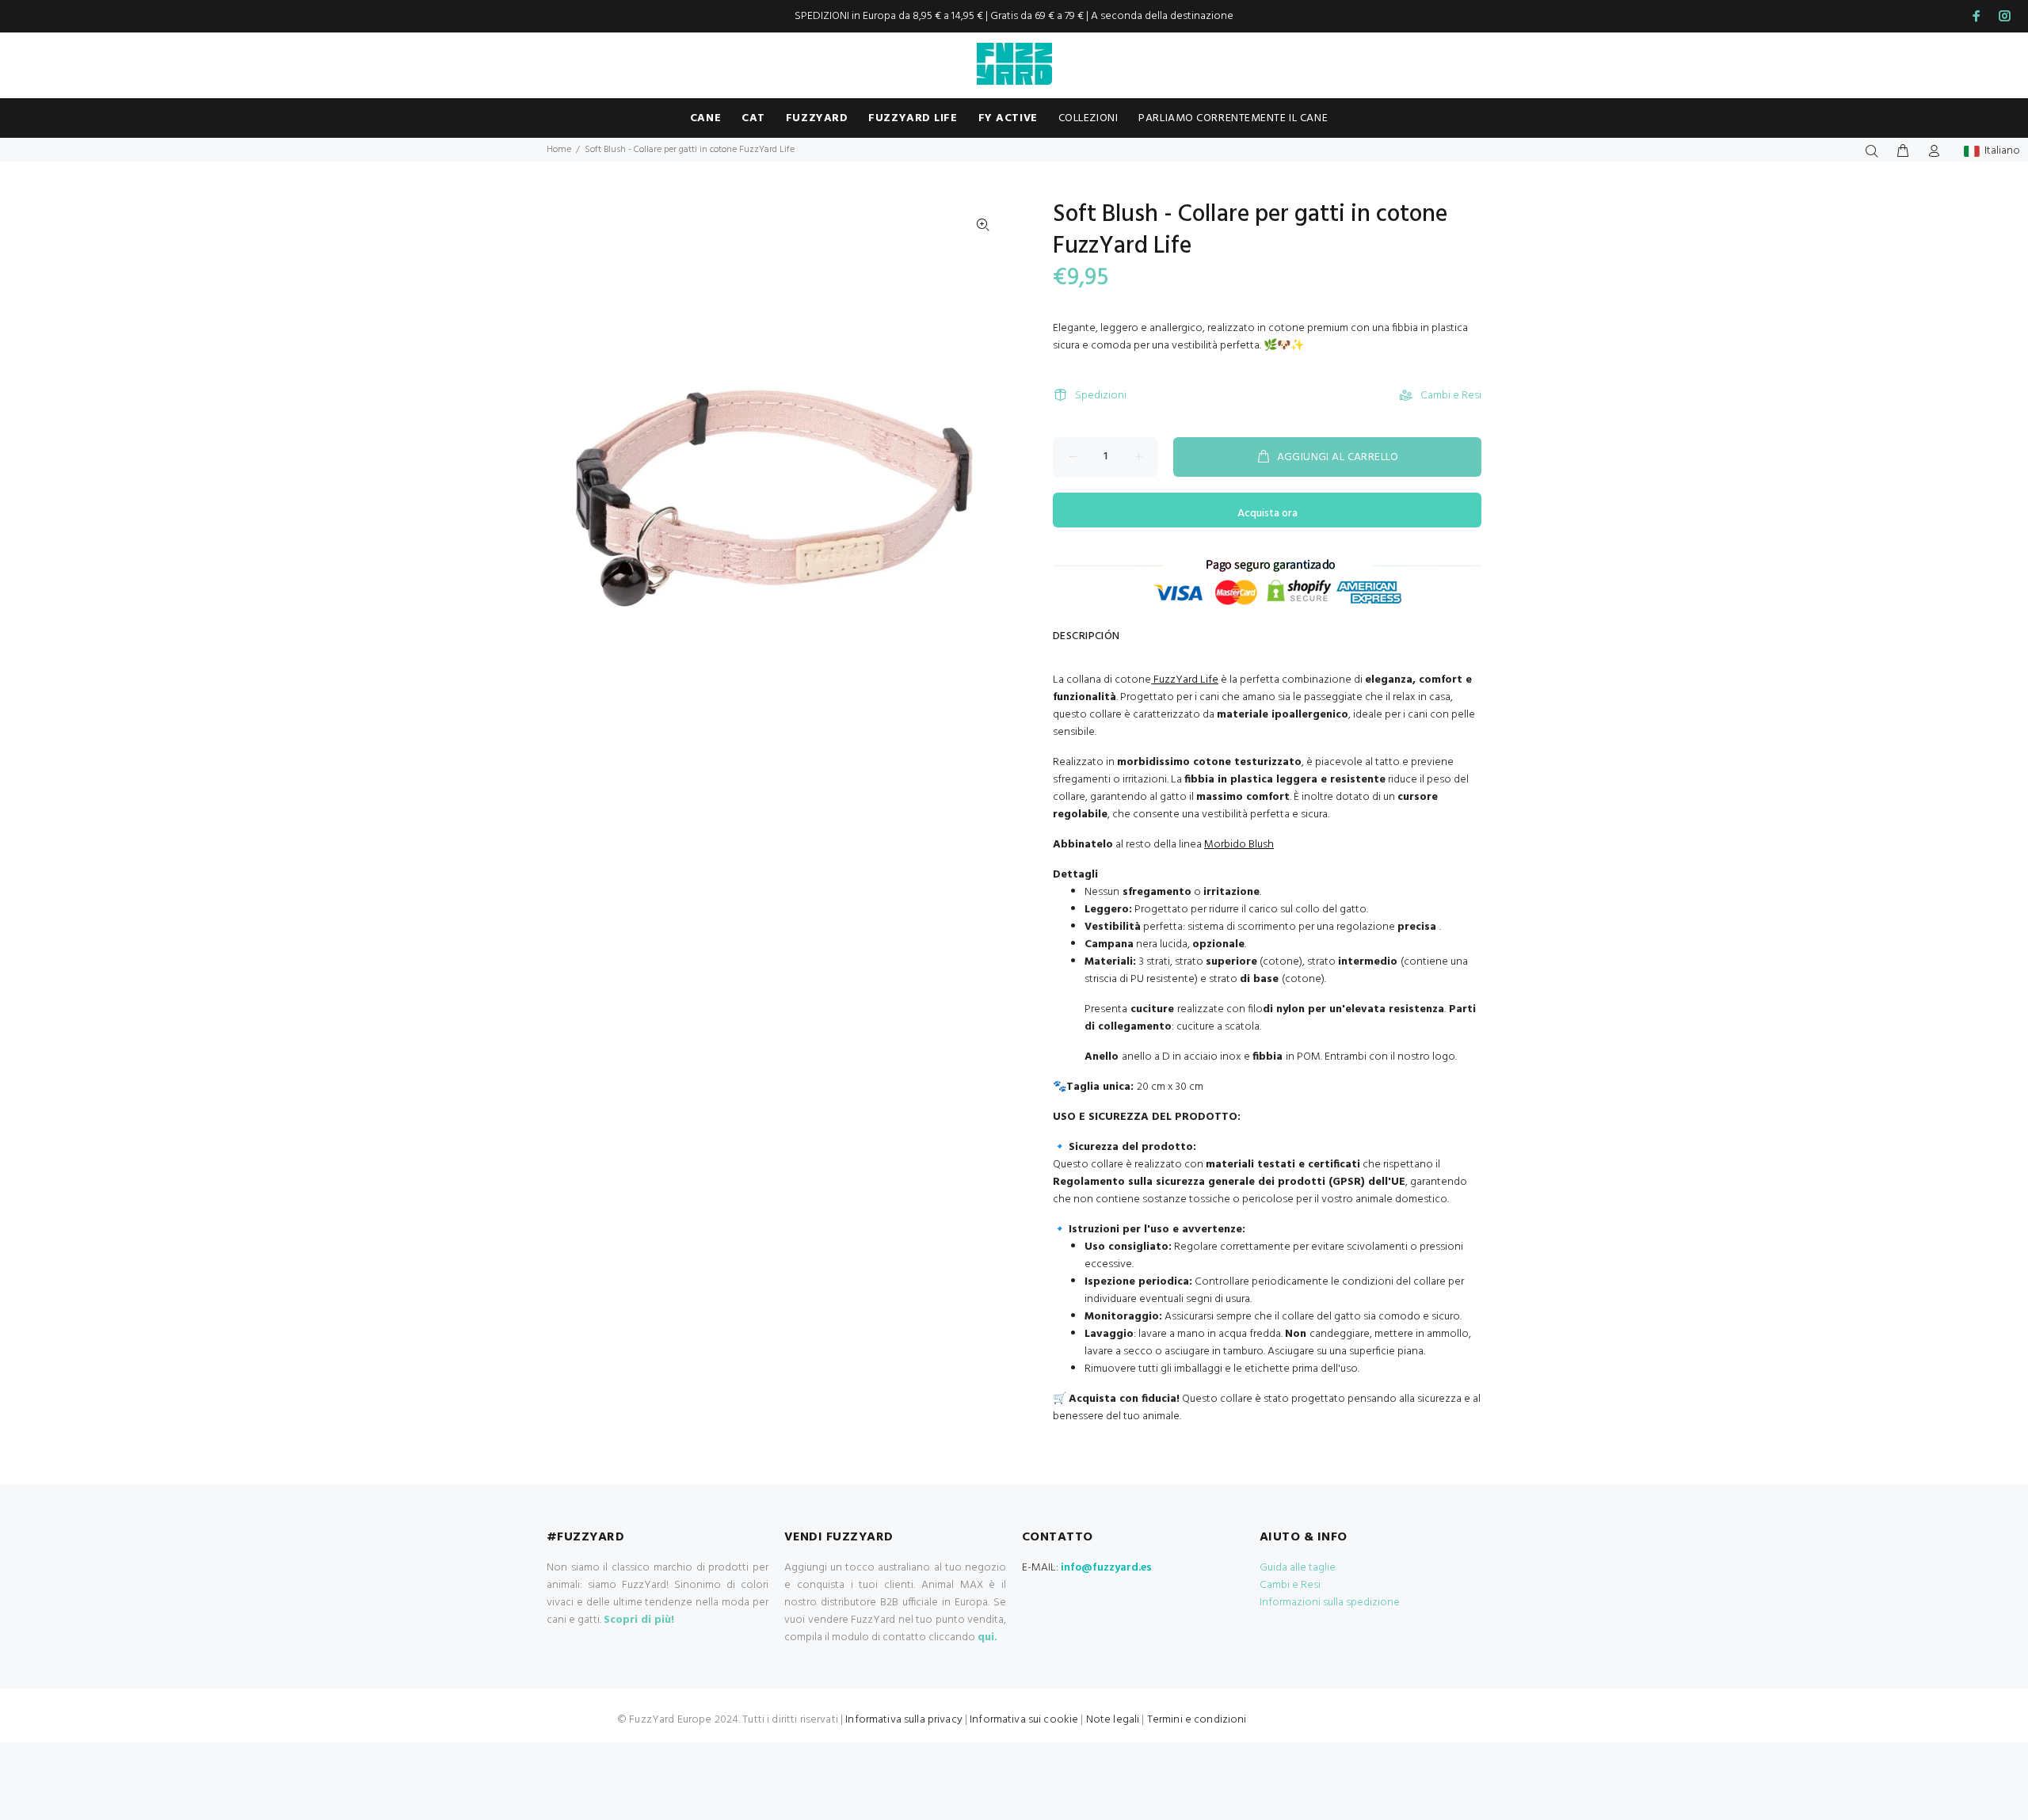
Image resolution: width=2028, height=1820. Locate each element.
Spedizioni (1101, 396)
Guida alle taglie (1298, 1568)
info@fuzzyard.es (1106, 1568)
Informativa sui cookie (1024, 1720)
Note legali (1113, 1720)
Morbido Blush (1239, 845)
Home (559, 150)
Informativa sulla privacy (904, 1720)
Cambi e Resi (1451, 396)
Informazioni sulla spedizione (1330, 1603)
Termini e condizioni (1197, 1720)
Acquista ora (1267, 514)
